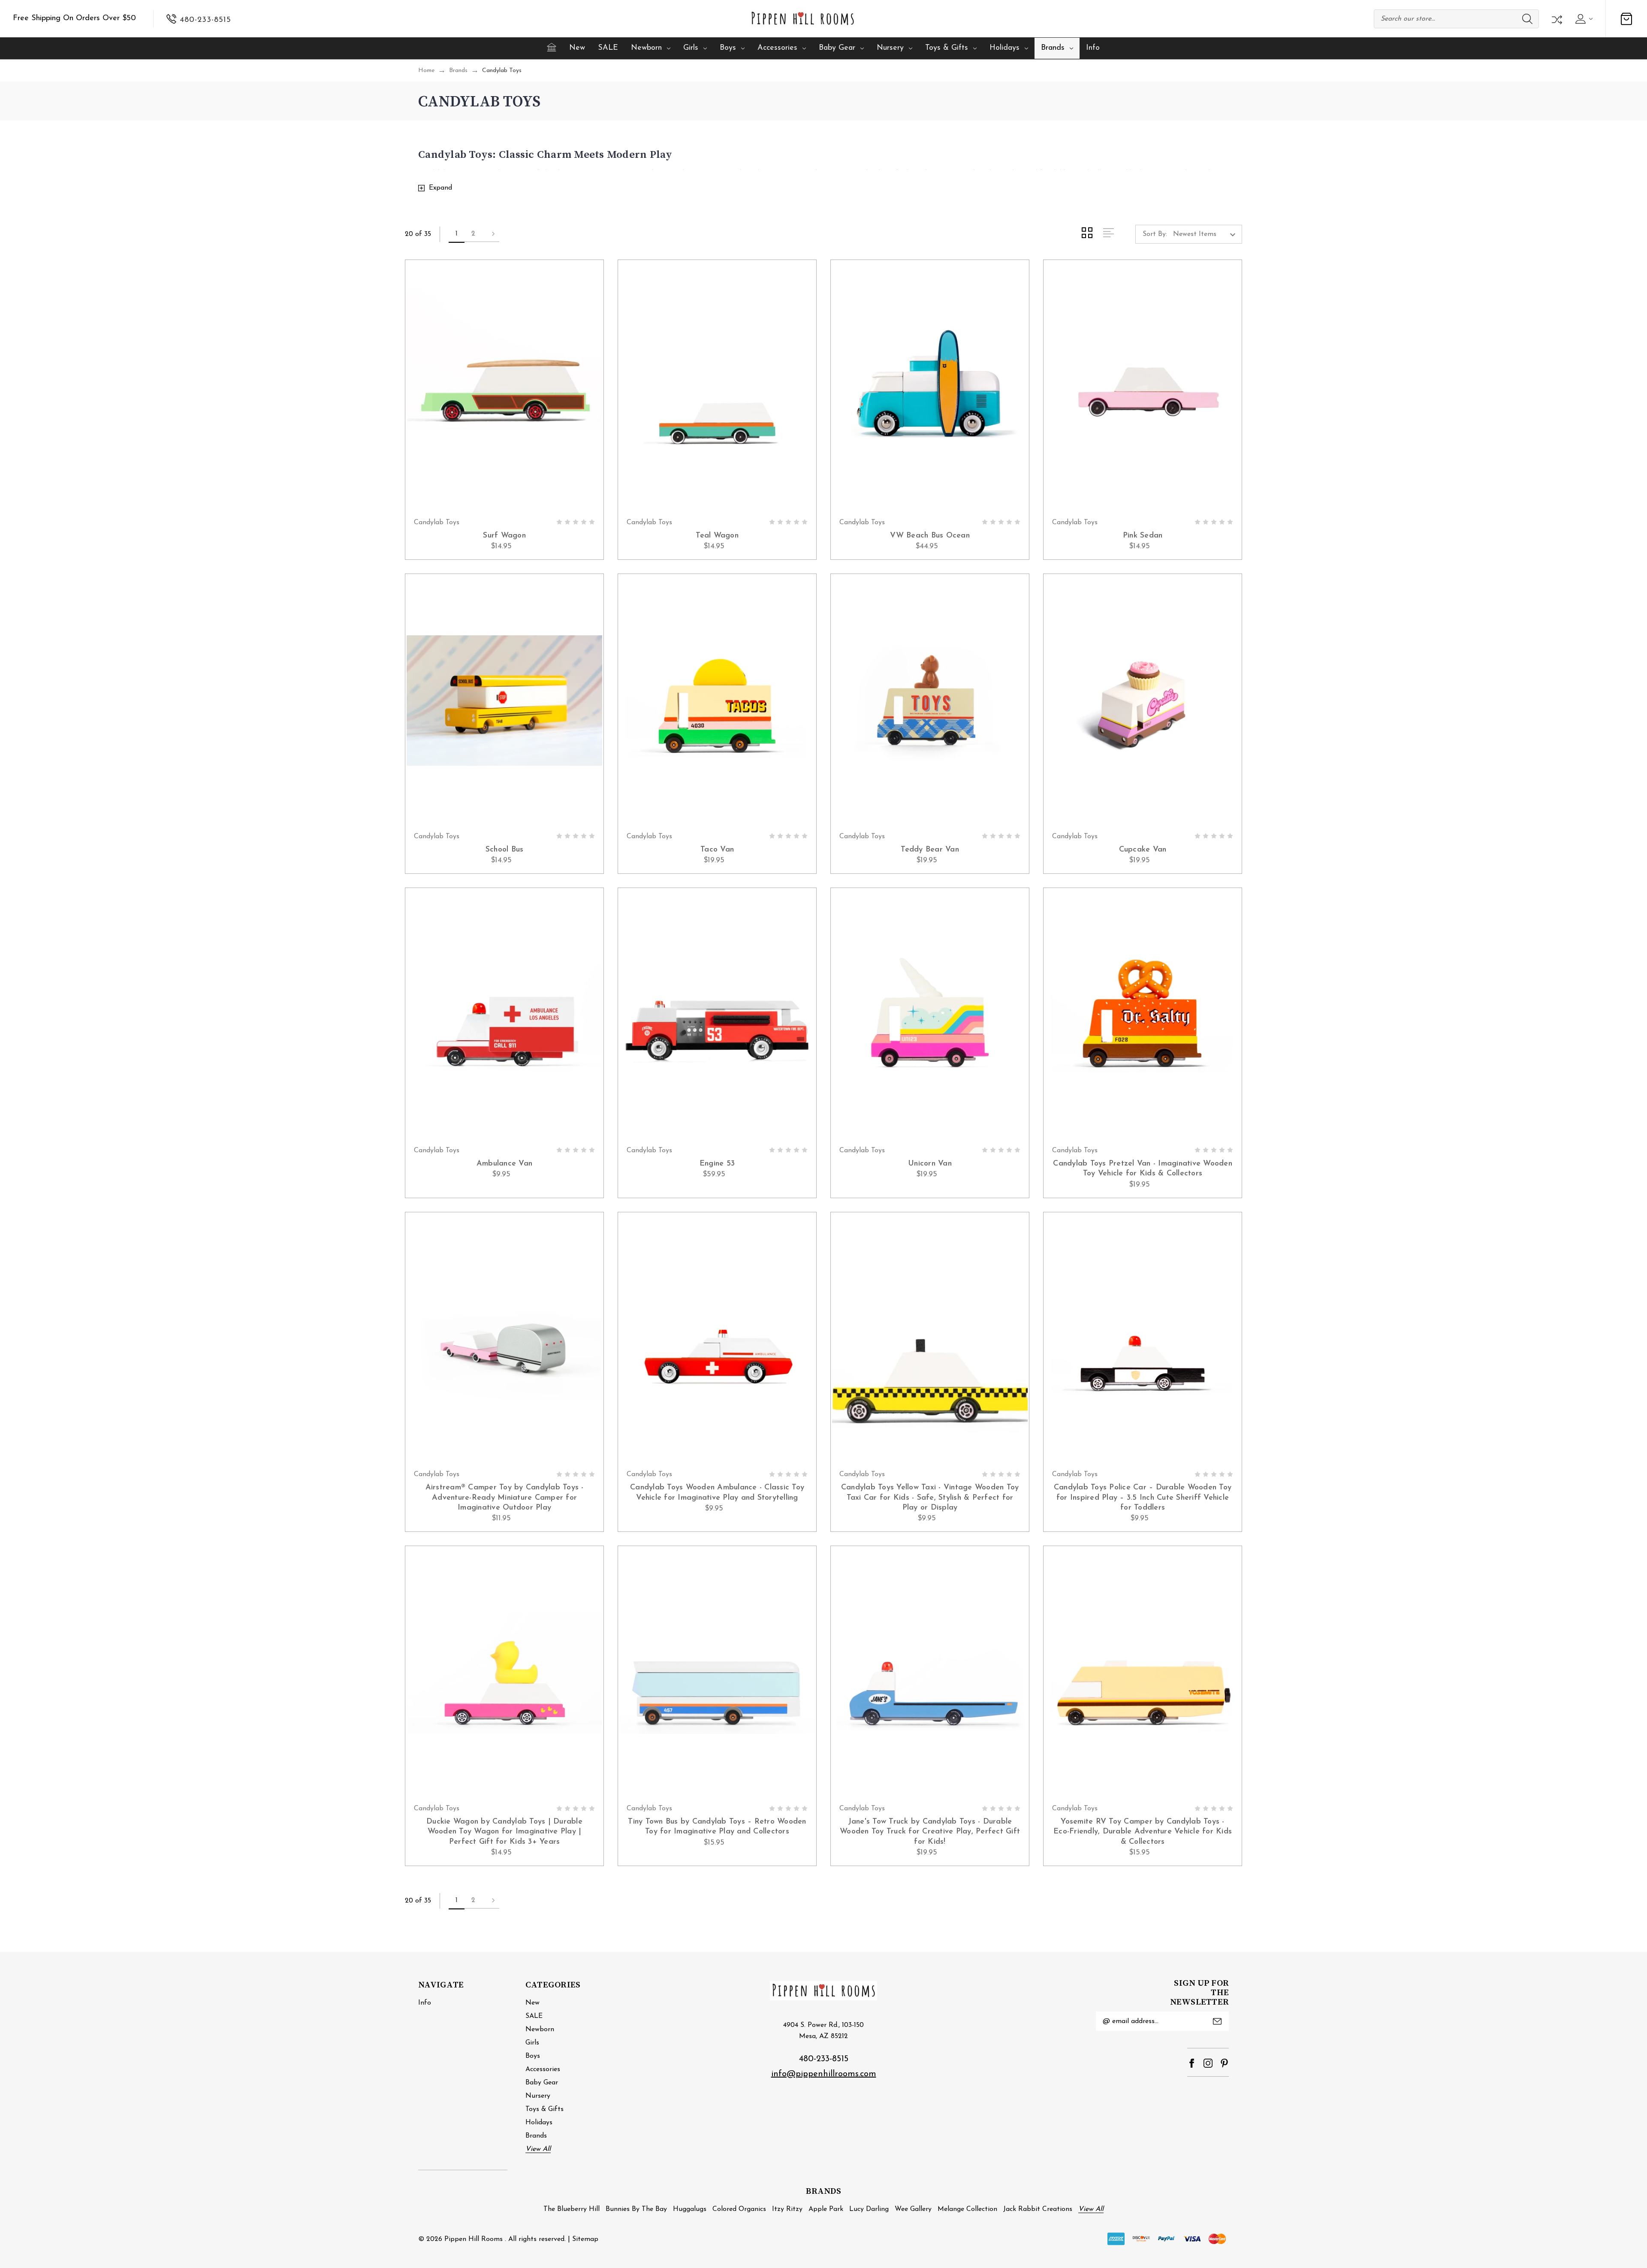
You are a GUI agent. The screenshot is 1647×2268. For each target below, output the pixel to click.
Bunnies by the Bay (636, 2209)
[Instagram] (1208, 2063)
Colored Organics (739, 2209)
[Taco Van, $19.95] (717, 701)
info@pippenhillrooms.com (824, 2074)
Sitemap (585, 2239)
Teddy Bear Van (930, 850)
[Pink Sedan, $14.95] (1143, 387)
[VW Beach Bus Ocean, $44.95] (930, 387)
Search (1527, 19)
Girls (691, 48)
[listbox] (1207, 234)
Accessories (777, 48)
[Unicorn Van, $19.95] (930, 1015)
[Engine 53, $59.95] (717, 1015)
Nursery (890, 48)
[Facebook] (1192, 2063)
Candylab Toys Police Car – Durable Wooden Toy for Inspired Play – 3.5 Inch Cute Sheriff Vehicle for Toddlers (1143, 1498)
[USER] (1583, 19)
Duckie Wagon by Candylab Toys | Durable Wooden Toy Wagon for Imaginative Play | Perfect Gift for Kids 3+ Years (504, 1832)
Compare (1556, 19)
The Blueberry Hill (572, 2209)
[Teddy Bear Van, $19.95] (930, 701)
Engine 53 (717, 1164)
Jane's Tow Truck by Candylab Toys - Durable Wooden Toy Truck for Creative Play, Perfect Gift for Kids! (930, 1832)
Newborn (646, 48)
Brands (1053, 48)
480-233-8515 (824, 2059)
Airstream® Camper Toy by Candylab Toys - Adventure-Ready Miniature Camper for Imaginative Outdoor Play (505, 1498)
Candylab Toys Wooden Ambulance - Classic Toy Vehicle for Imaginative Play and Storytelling (717, 1493)
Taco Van (717, 850)
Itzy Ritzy (787, 2209)
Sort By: (1155, 234)
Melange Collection (967, 2209)
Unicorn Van (930, 1164)
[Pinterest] (1224, 2063)
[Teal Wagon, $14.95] (717, 387)
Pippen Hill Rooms (474, 2239)
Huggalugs (690, 2209)
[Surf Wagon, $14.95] (504, 387)
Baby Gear (837, 48)
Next (491, 234)
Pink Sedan (1143, 536)
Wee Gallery (913, 2209)
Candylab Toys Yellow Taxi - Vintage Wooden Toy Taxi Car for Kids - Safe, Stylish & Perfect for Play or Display (930, 1498)
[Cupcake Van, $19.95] (1143, 701)
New (577, 48)
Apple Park (826, 2209)
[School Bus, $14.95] (504, 701)
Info (1093, 48)
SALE (608, 48)
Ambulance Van (504, 1164)
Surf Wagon (504, 536)
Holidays (1004, 48)
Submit (1217, 2021)
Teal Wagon (717, 536)
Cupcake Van (1143, 850)
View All (538, 2149)
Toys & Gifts (947, 48)
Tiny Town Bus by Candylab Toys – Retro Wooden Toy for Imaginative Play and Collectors (717, 1827)
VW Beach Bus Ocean (930, 536)
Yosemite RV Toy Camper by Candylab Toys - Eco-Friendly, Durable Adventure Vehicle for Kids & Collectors (1143, 1832)
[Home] (552, 47)
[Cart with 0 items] (1626, 19)
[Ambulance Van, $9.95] (504, 1015)
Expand (440, 188)
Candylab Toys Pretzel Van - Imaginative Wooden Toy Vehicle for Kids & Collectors (1143, 1169)
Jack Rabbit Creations (1038, 2209)
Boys (728, 48)
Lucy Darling (869, 2209)
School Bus (505, 850)
